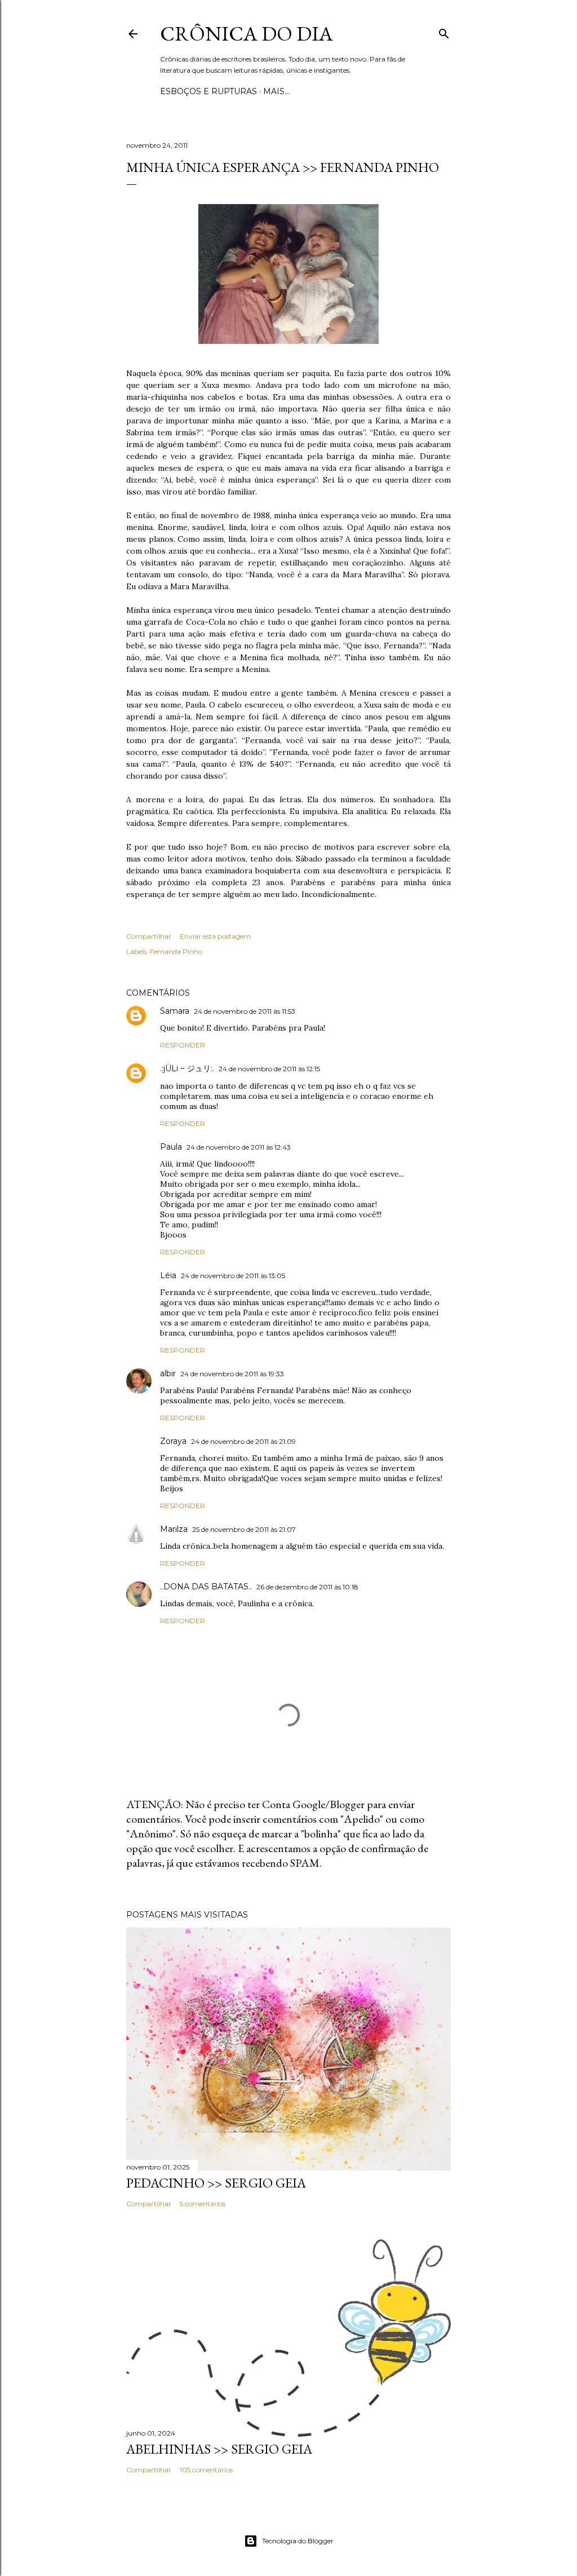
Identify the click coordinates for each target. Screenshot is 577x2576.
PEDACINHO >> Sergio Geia (216, 2183)
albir (168, 1373)
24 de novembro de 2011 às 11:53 (245, 1011)
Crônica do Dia (247, 34)
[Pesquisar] (444, 31)
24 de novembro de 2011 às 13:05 (233, 1276)
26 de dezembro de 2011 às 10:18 (307, 1587)
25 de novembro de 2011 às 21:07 (244, 1529)
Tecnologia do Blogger (298, 2541)
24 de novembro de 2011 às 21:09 (243, 1441)
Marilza (174, 1529)
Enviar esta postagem (215, 936)
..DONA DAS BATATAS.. (206, 1587)
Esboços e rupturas (208, 91)
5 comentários (203, 2204)
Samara (175, 1011)
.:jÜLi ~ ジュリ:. (187, 1068)
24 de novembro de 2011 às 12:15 (269, 1069)
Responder (183, 1045)
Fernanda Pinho (176, 951)
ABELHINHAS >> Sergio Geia (219, 2449)
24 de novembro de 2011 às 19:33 (232, 1374)
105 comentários (206, 2470)
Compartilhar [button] (149, 936)
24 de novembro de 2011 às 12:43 (239, 1147)
